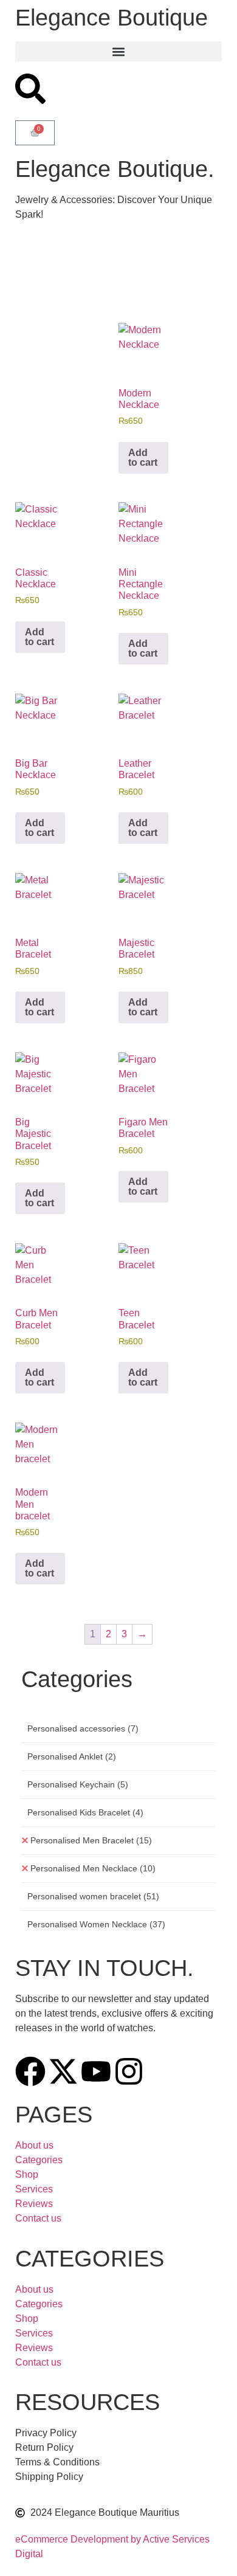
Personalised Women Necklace (96, 1924)
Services (34, 2189)
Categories (39, 2160)
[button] (118, 51)
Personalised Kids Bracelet (85, 1812)
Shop (27, 2174)
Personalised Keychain (78, 1784)
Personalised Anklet (72, 1756)
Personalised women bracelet (93, 1896)
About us (34, 2145)
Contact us (38, 2218)
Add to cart (143, 458)
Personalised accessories (83, 1728)
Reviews (34, 2204)
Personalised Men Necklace (93, 1868)
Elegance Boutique (112, 18)
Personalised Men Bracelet (91, 1840)
